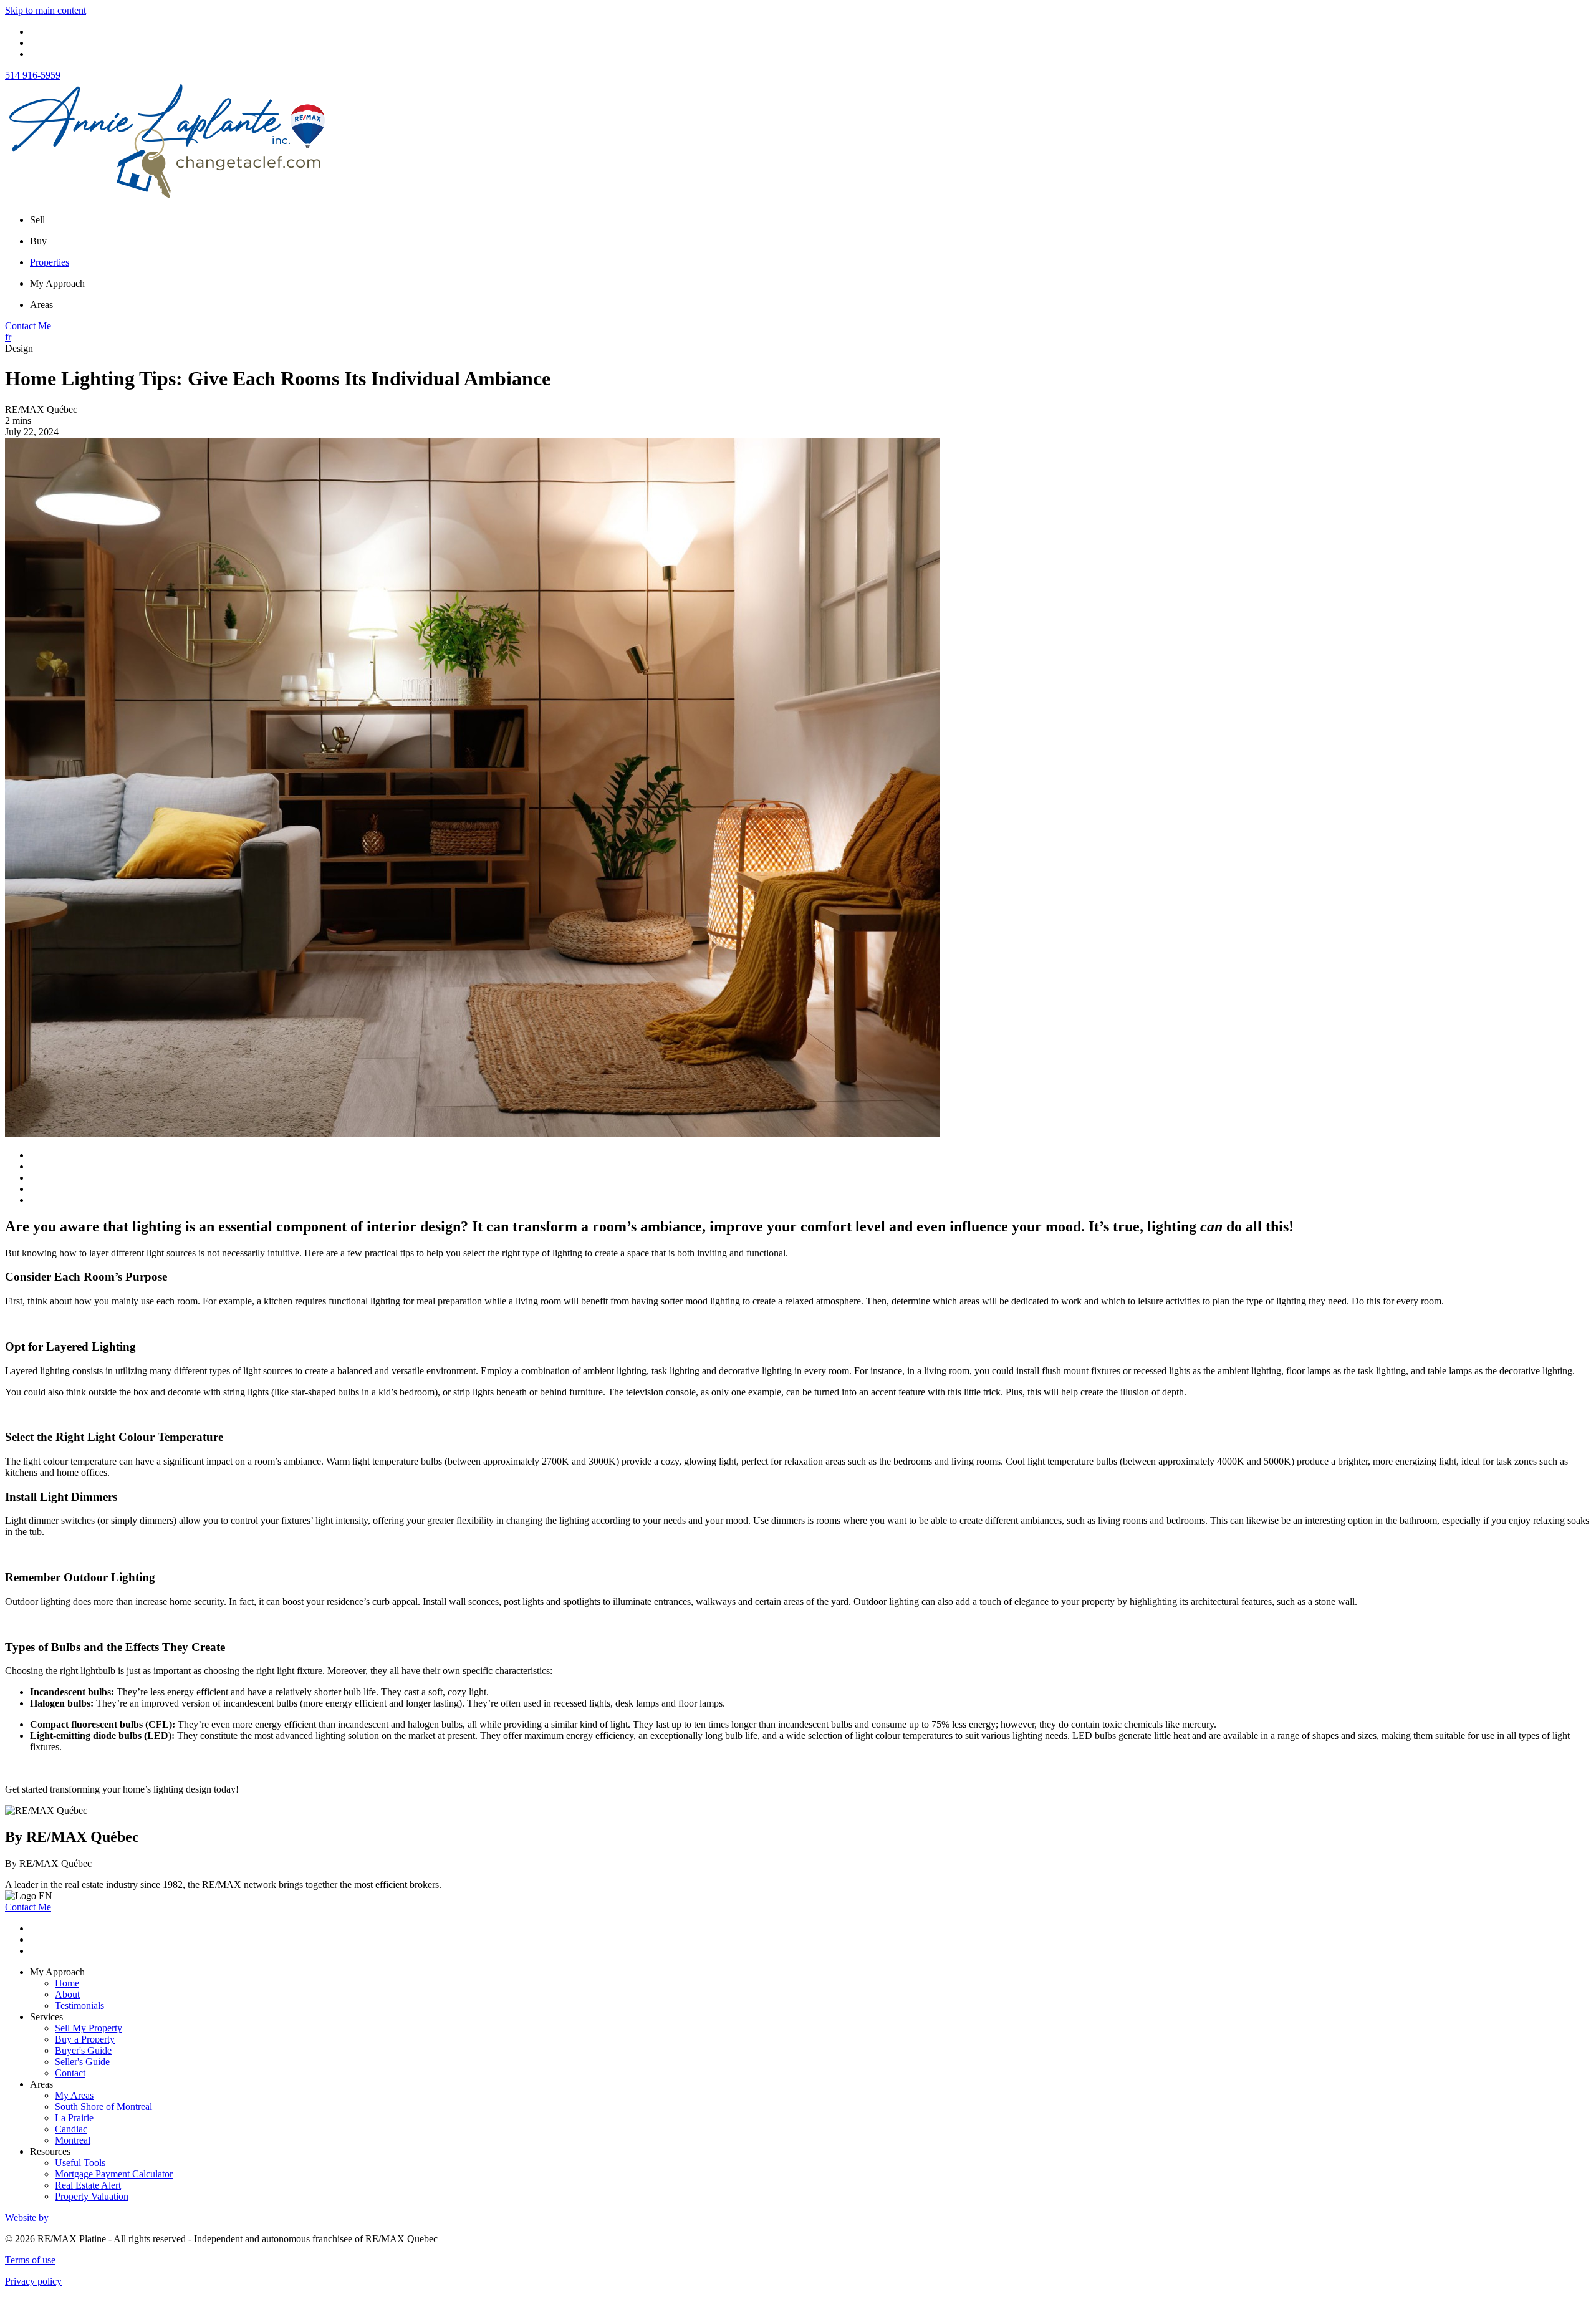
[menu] (810, 220)
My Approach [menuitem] (57, 283)
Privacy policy (33, 2281)
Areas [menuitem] (41, 305)
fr (8, 337)
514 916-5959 (33, 75)
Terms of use (30, 2260)
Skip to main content (46, 10)
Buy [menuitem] (38, 241)
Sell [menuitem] (37, 220)
